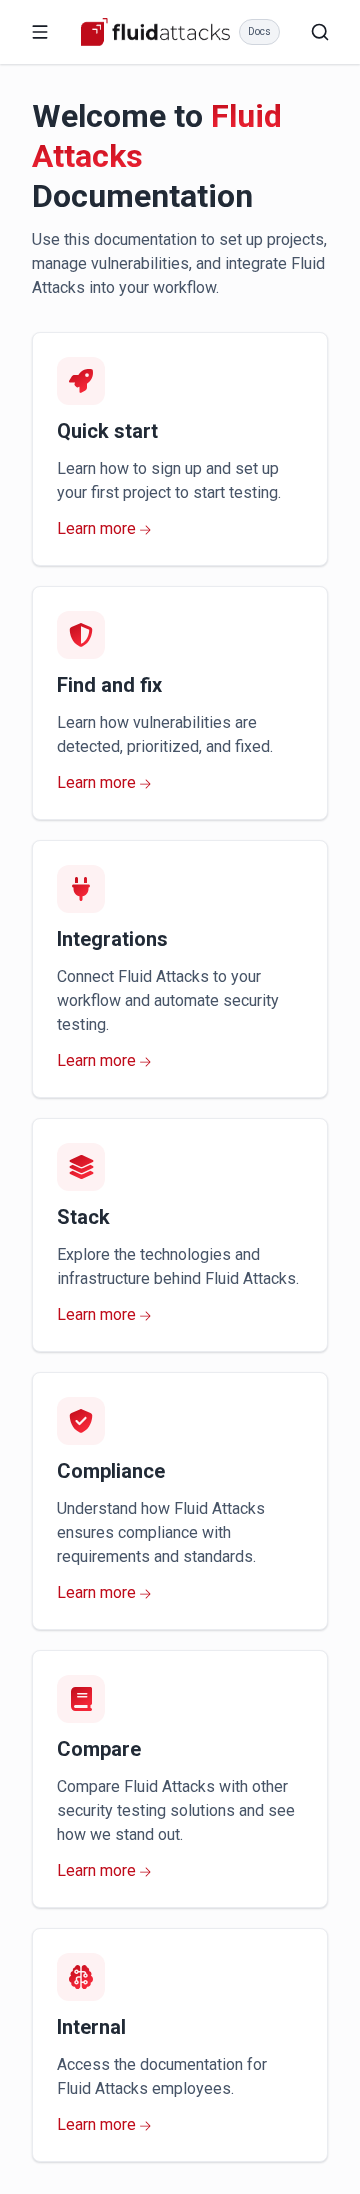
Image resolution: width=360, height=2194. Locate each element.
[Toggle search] (320, 32)
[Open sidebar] (40, 32)
